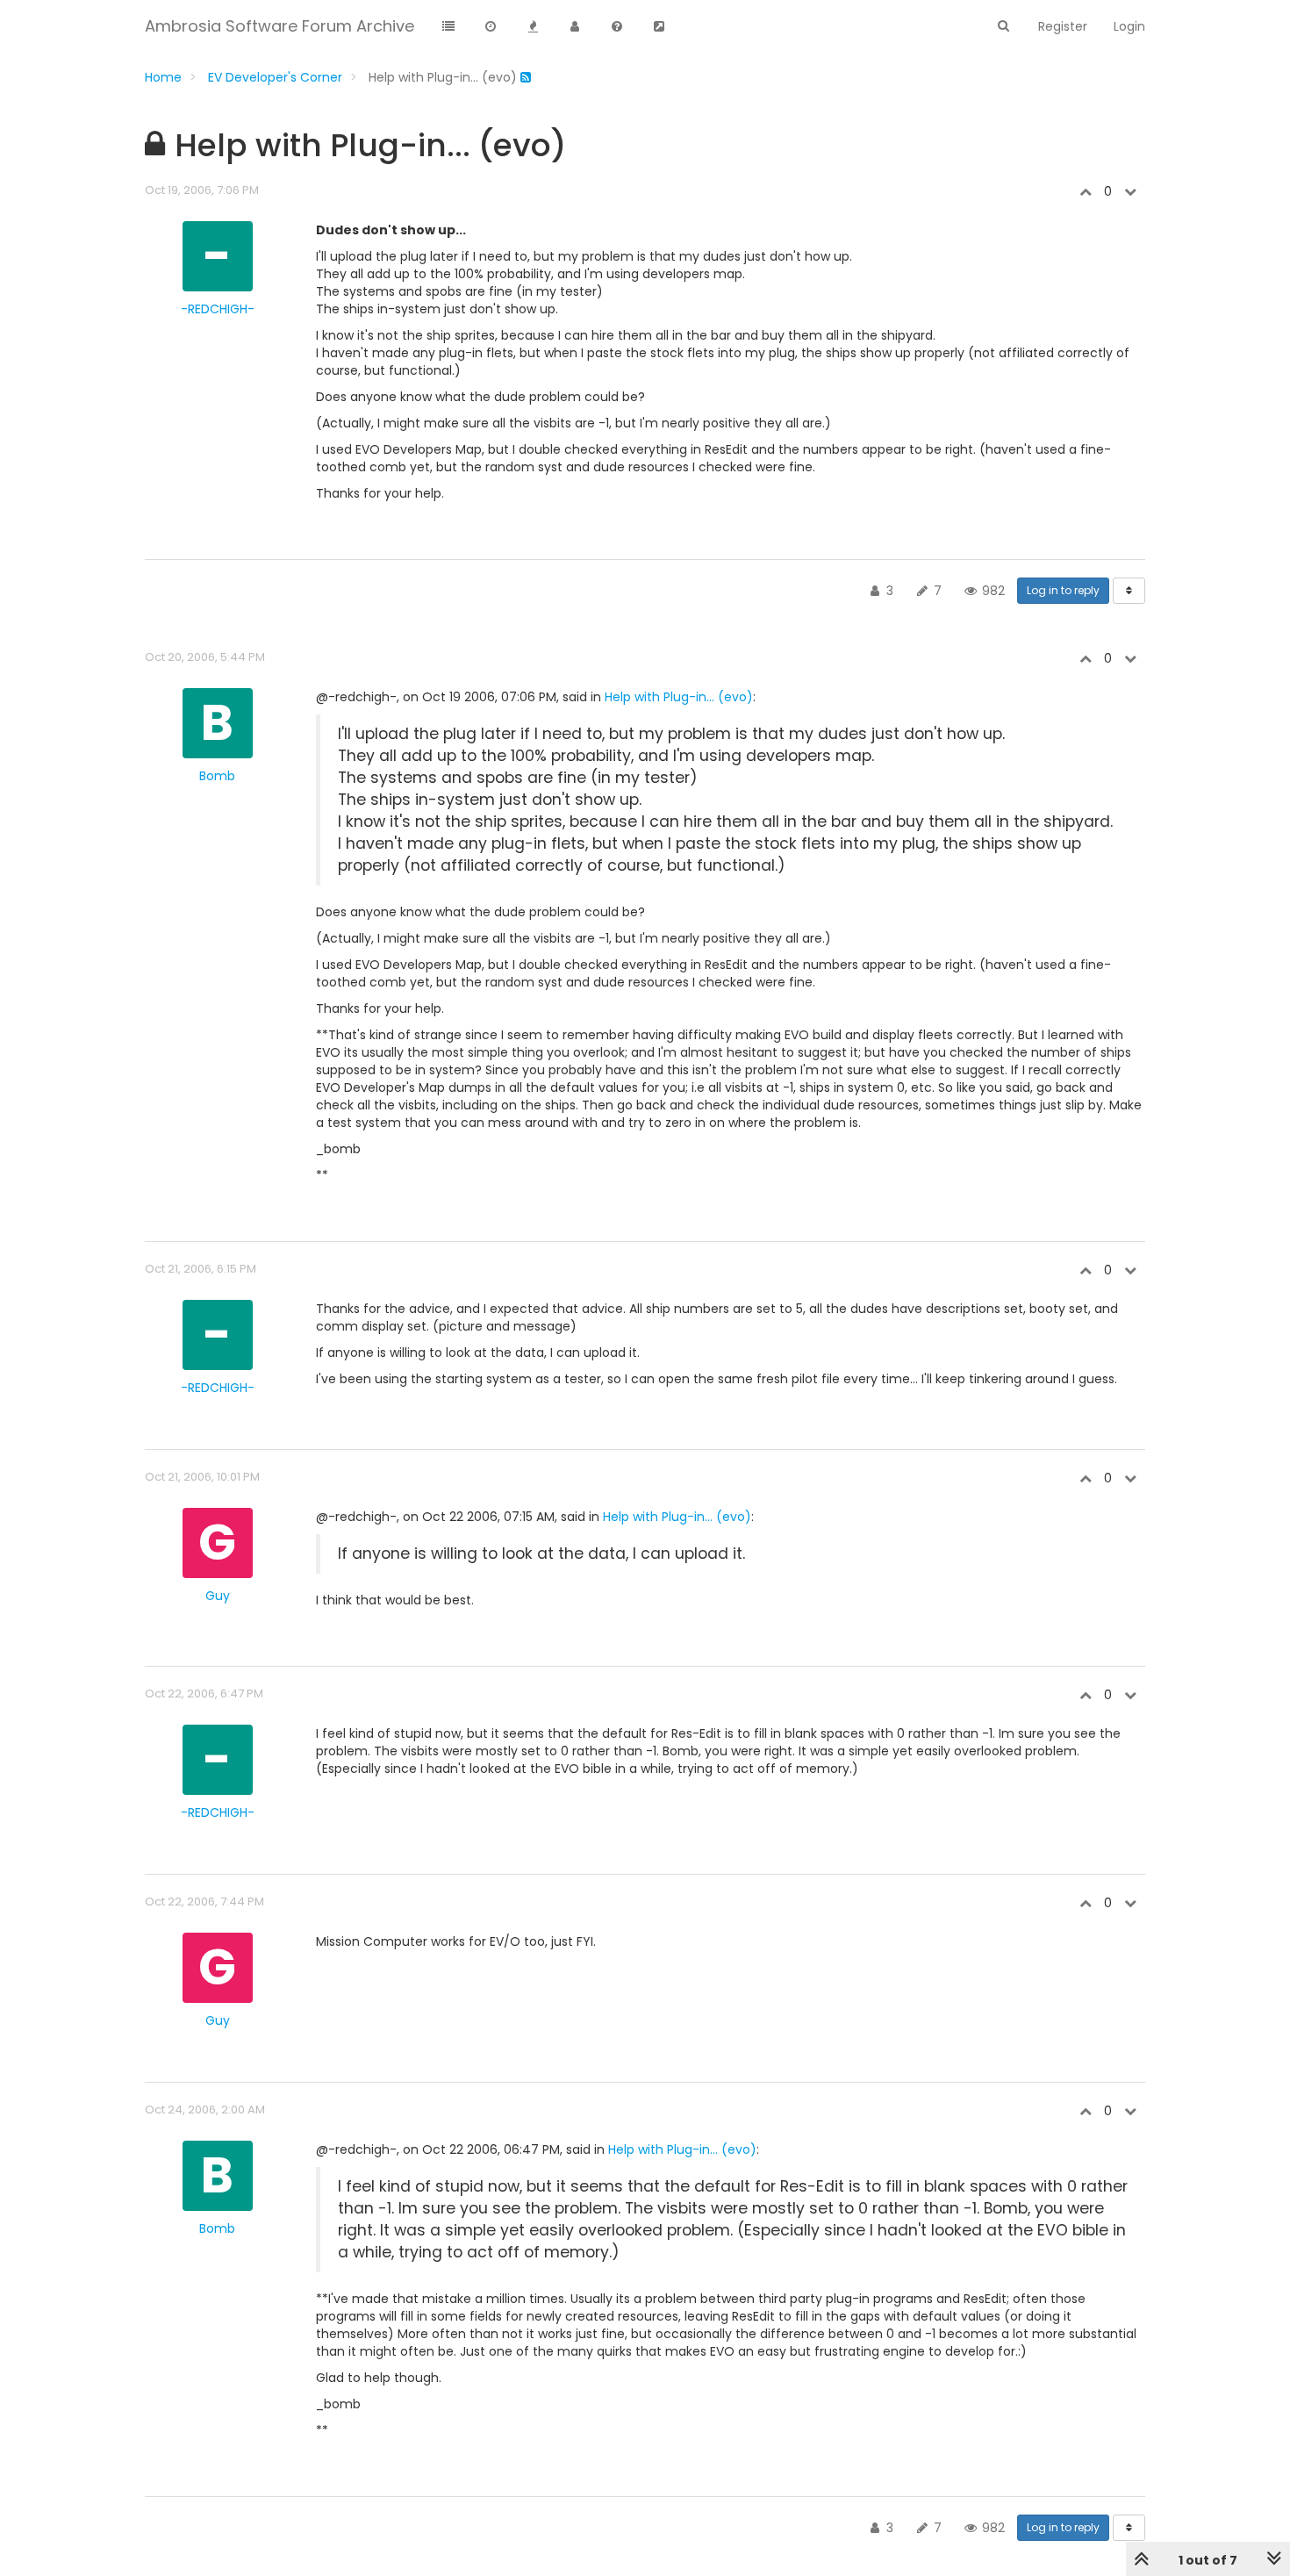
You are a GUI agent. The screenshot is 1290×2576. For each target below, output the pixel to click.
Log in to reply (1063, 590)
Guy (218, 1596)
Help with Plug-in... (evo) (679, 697)
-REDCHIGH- (218, 309)
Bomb (217, 776)
